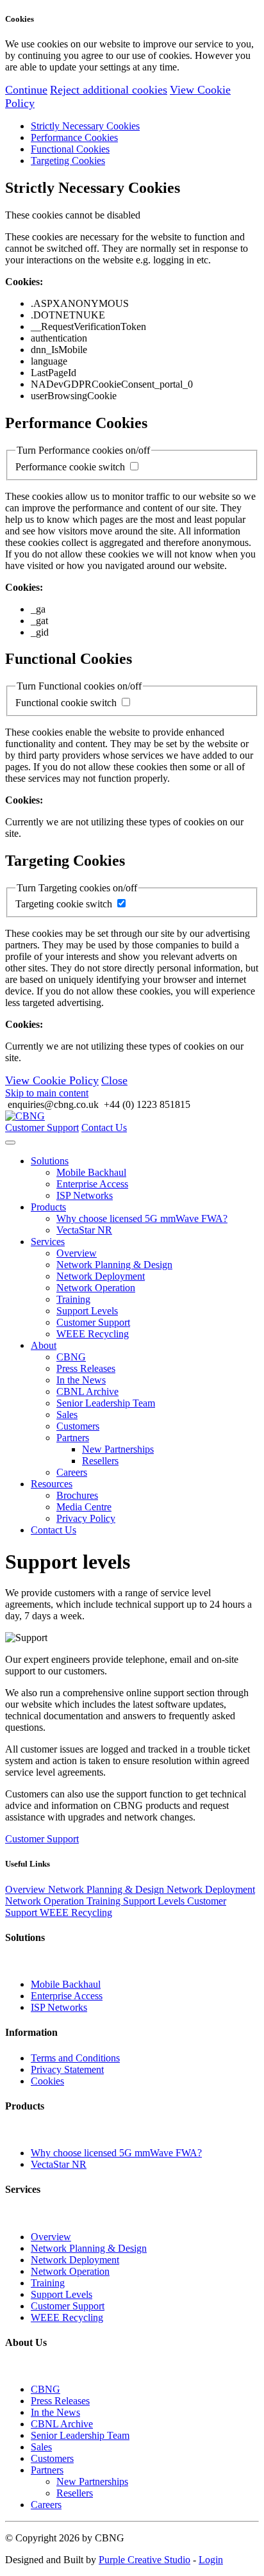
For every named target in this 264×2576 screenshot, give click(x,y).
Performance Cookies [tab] (74, 137)
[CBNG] (25, 1116)
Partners (73, 1438)
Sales (67, 1415)
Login (211, 2560)
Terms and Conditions (75, 2058)
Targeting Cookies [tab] (68, 161)
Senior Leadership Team (106, 1403)
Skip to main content (47, 1093)
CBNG (71, 1357)
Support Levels (87, 1311)
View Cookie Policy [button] (52, 1080)
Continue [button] (26, 90)
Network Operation (96, 1288)
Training (73, 1299)
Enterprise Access (92, 1184)
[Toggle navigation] (10, 1143)
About (44, 1345)
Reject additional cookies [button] (109, 90)
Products (48, 1207)
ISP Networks (85, 1195)
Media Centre (84, 1507)
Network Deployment (101, 1276)
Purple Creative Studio (144, 2560)
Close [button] (114, 1080)
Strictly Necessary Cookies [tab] (85, 126)
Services (48, 1242)
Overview (77, 1253)
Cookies (47, 2081)
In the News (81, 1380)
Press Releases (86, 1368)
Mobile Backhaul (91, 1172)
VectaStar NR (84, 1230)
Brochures (77, 1495)
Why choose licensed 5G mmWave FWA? (142, 1218)
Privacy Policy (86, 1518)
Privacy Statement (67, 2069)
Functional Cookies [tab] (70, 149)
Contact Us (104, 1127)
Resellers (100, 1461)
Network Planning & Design (114, 1265)
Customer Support (42, 1127)
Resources (52, 1484)
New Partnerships (118, 1449)
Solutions (50, 1161)
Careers (72, 1472)
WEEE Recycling (93, 1334)
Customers (78, 1426)
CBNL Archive (87, 1391)
